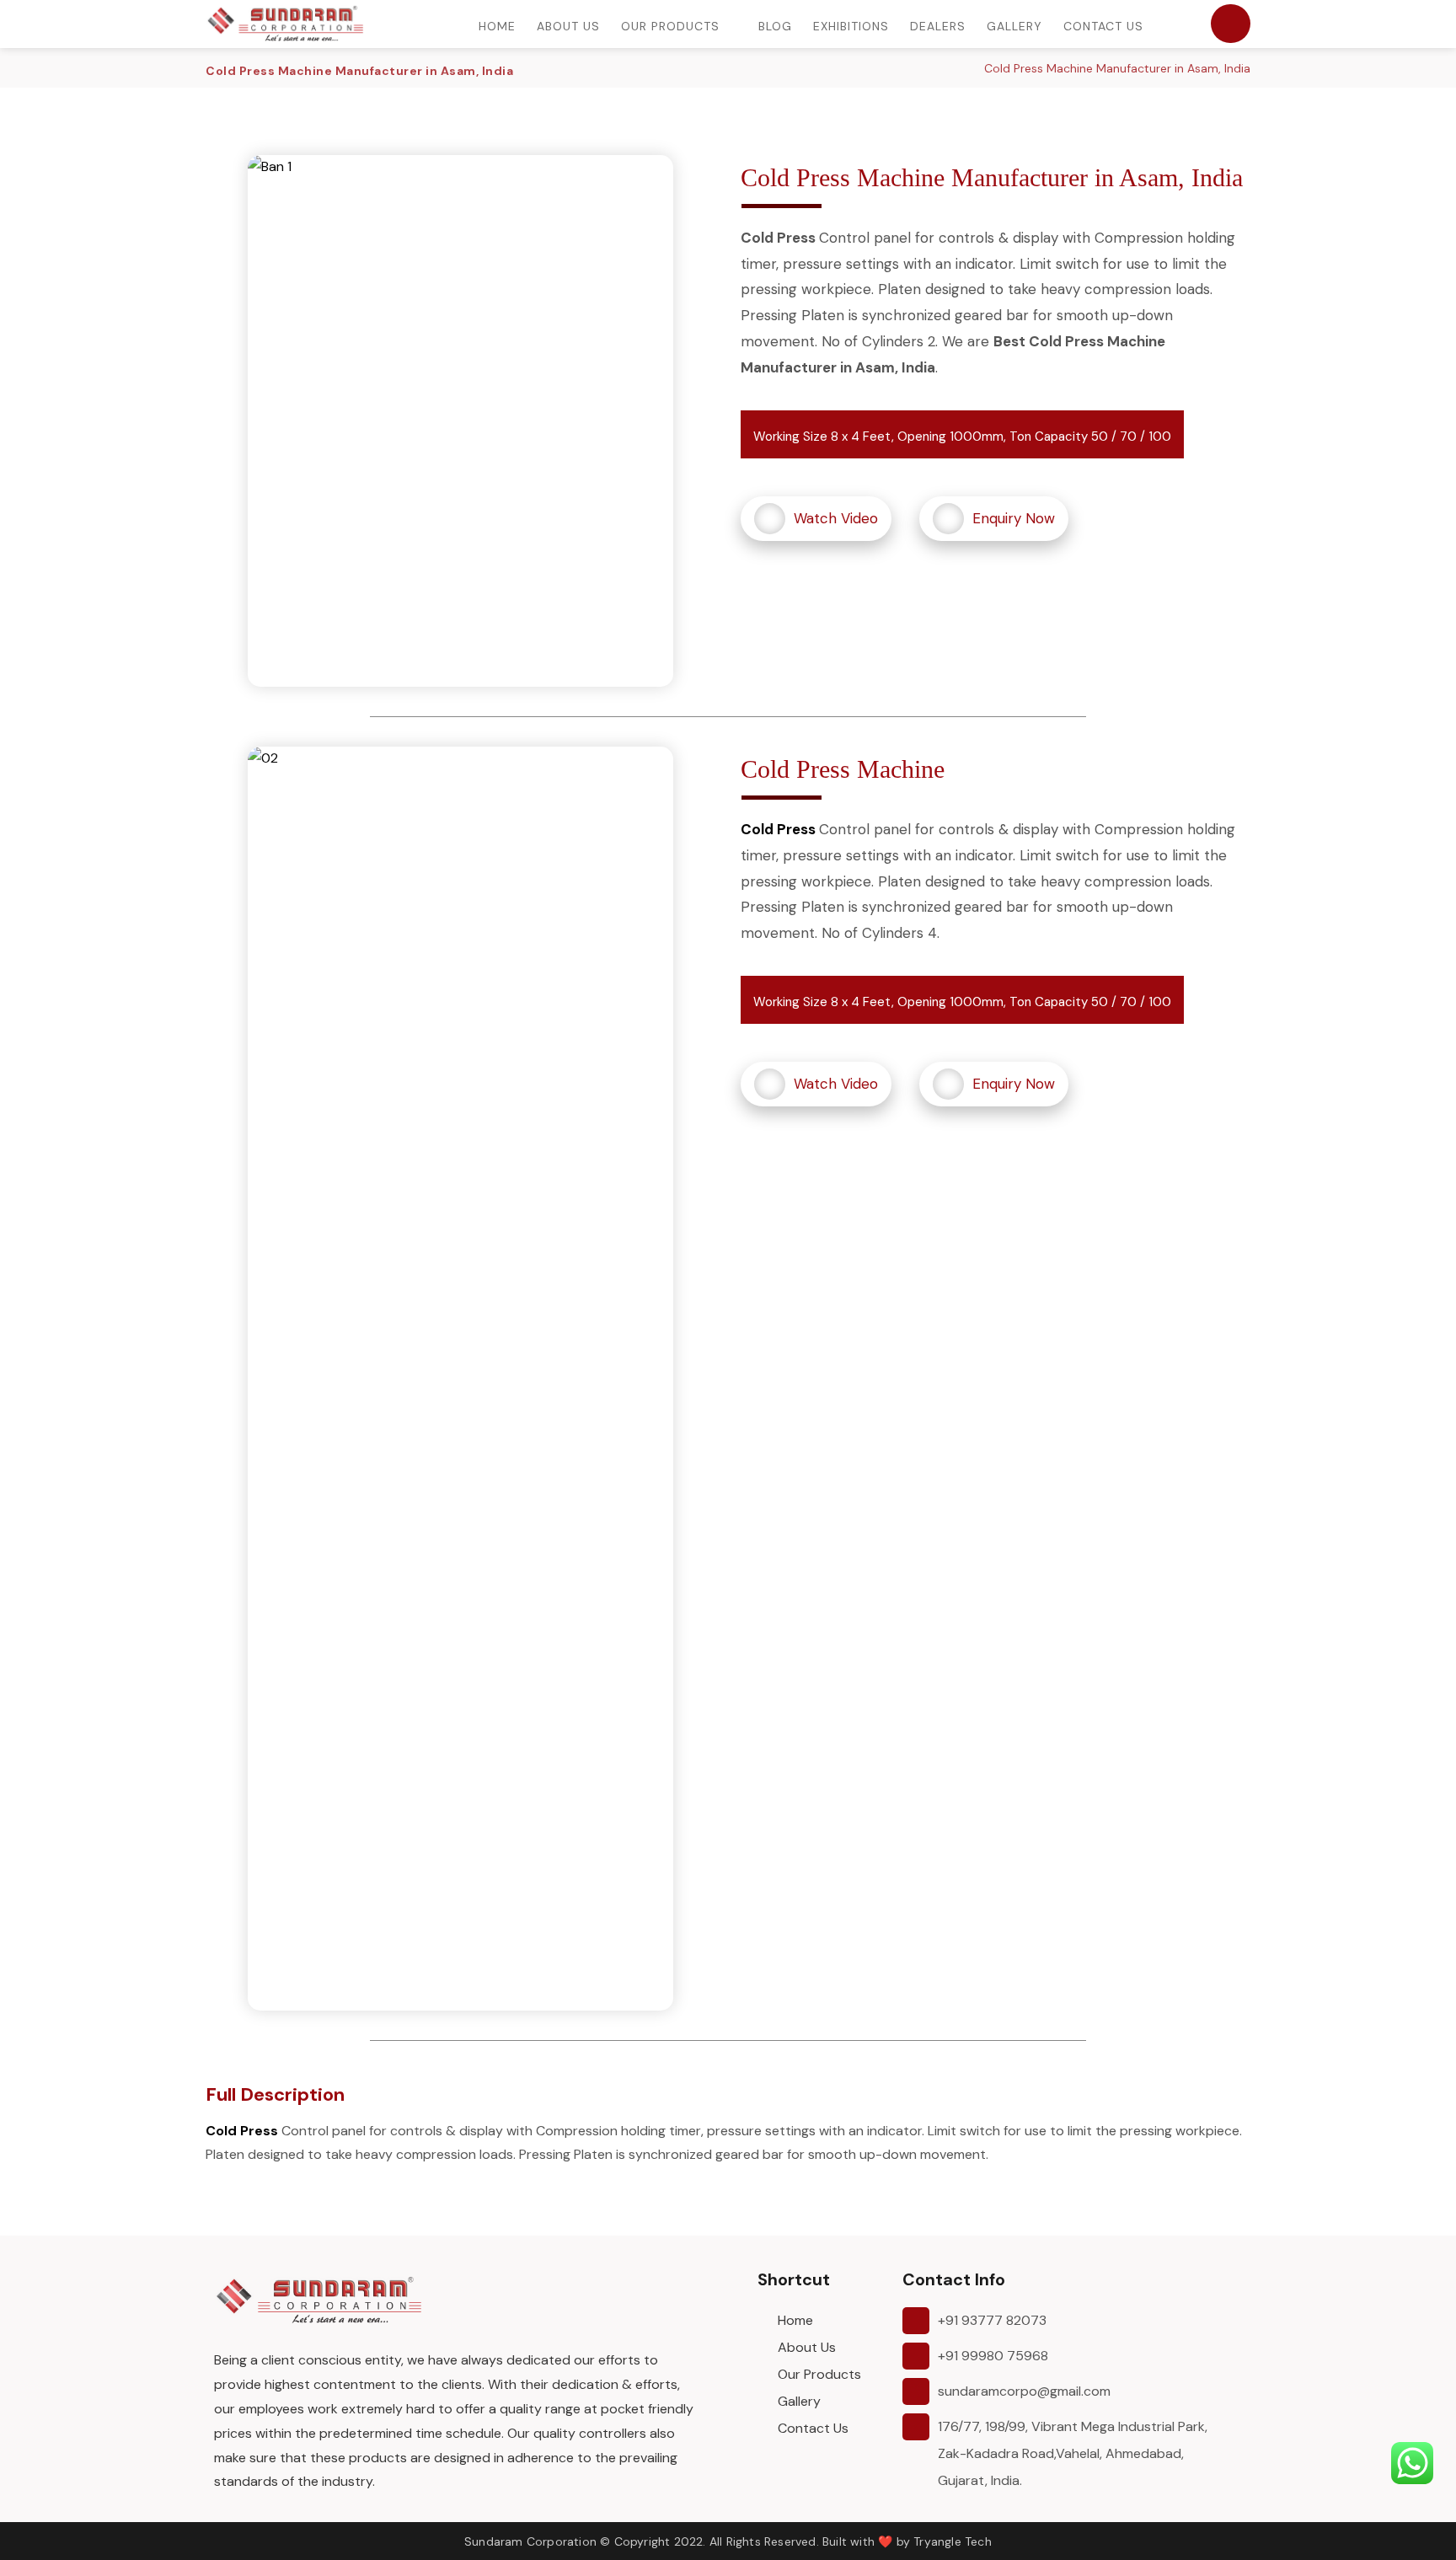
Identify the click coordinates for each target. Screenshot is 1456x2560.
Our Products (819, 2374)
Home (795, 2320)
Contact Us (813, 2428)
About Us (807, 2347)
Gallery (799, 2401)
